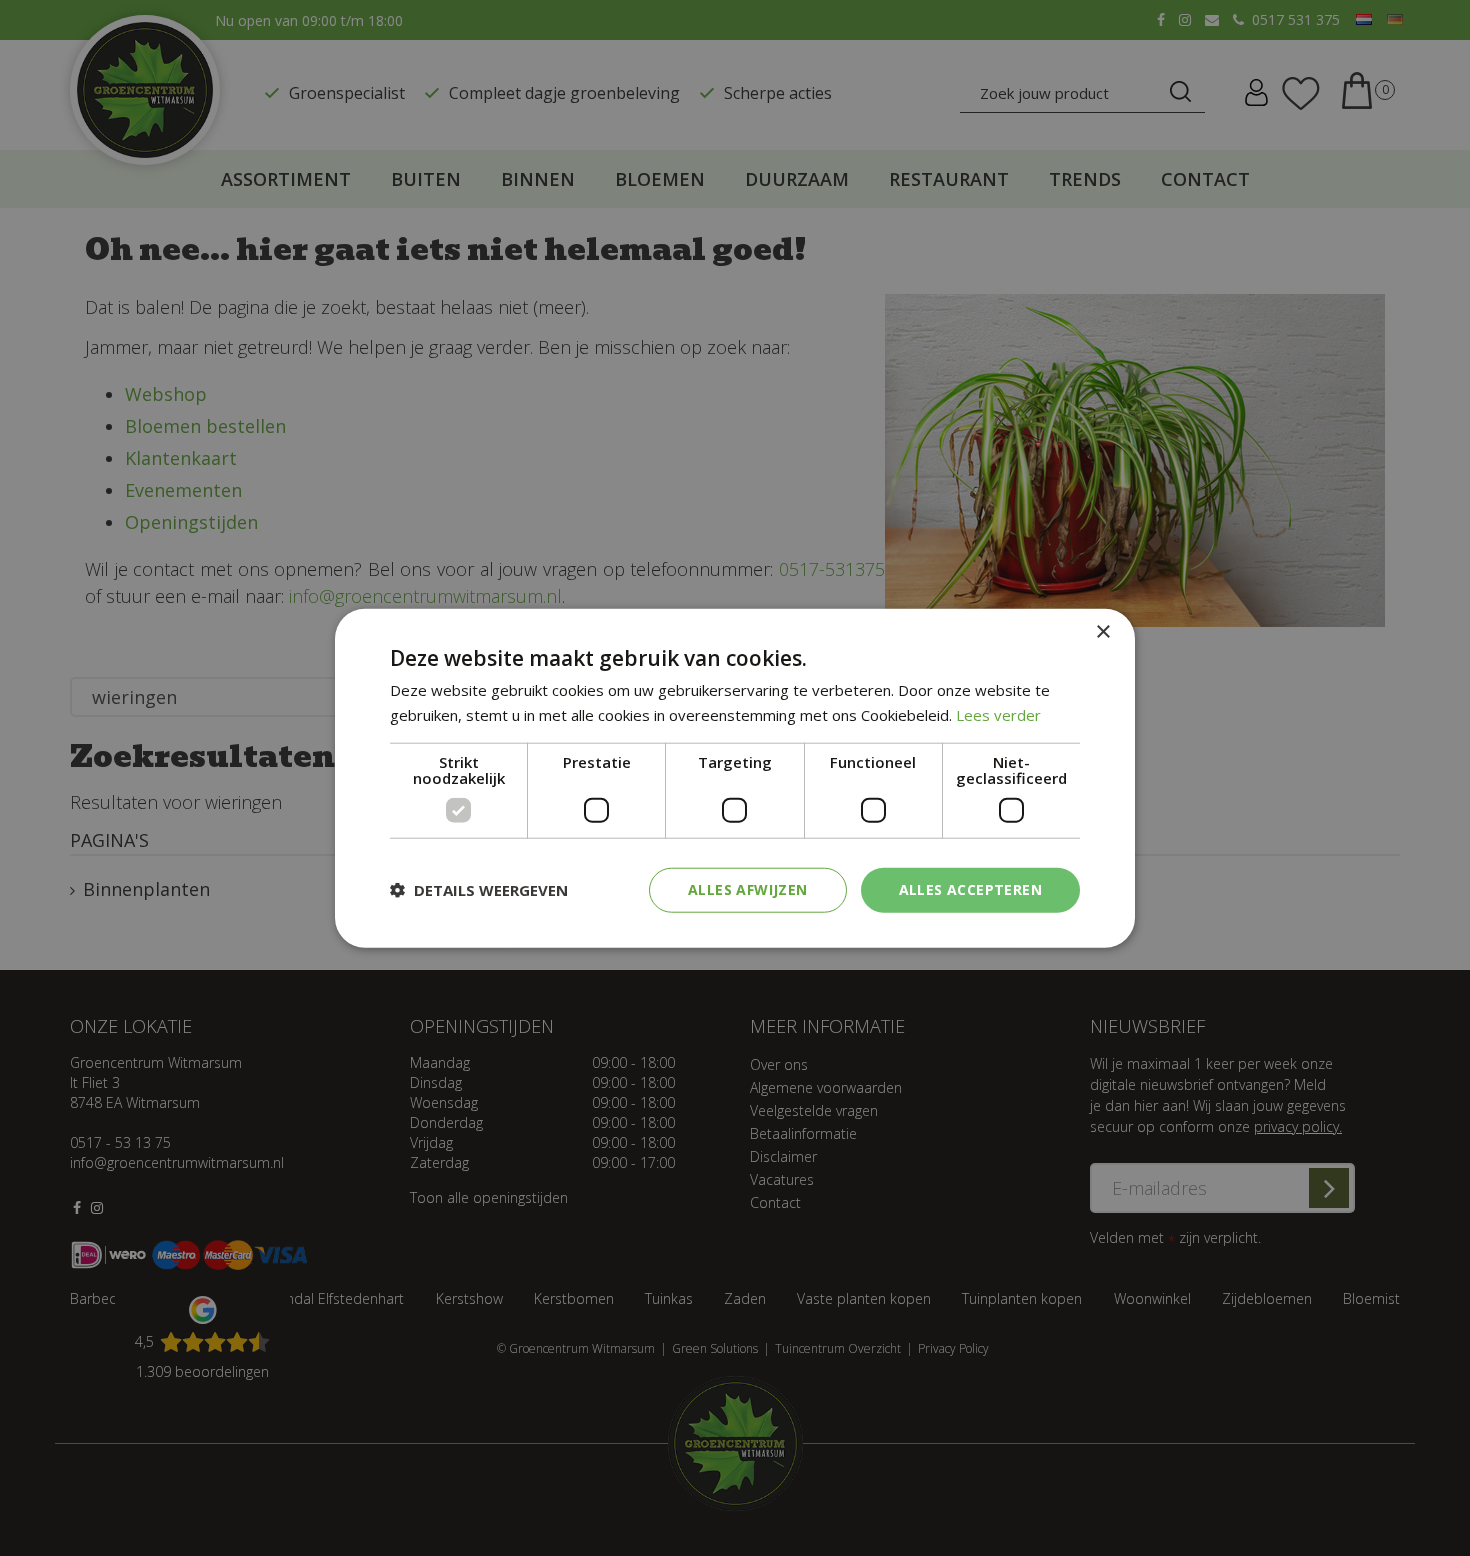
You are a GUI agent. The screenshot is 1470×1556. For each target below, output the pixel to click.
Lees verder (998, 715)
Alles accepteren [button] (970, 889)
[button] (479, 890)
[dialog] (735, 778)
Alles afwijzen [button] (748, 889)
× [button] (1102, 632)
